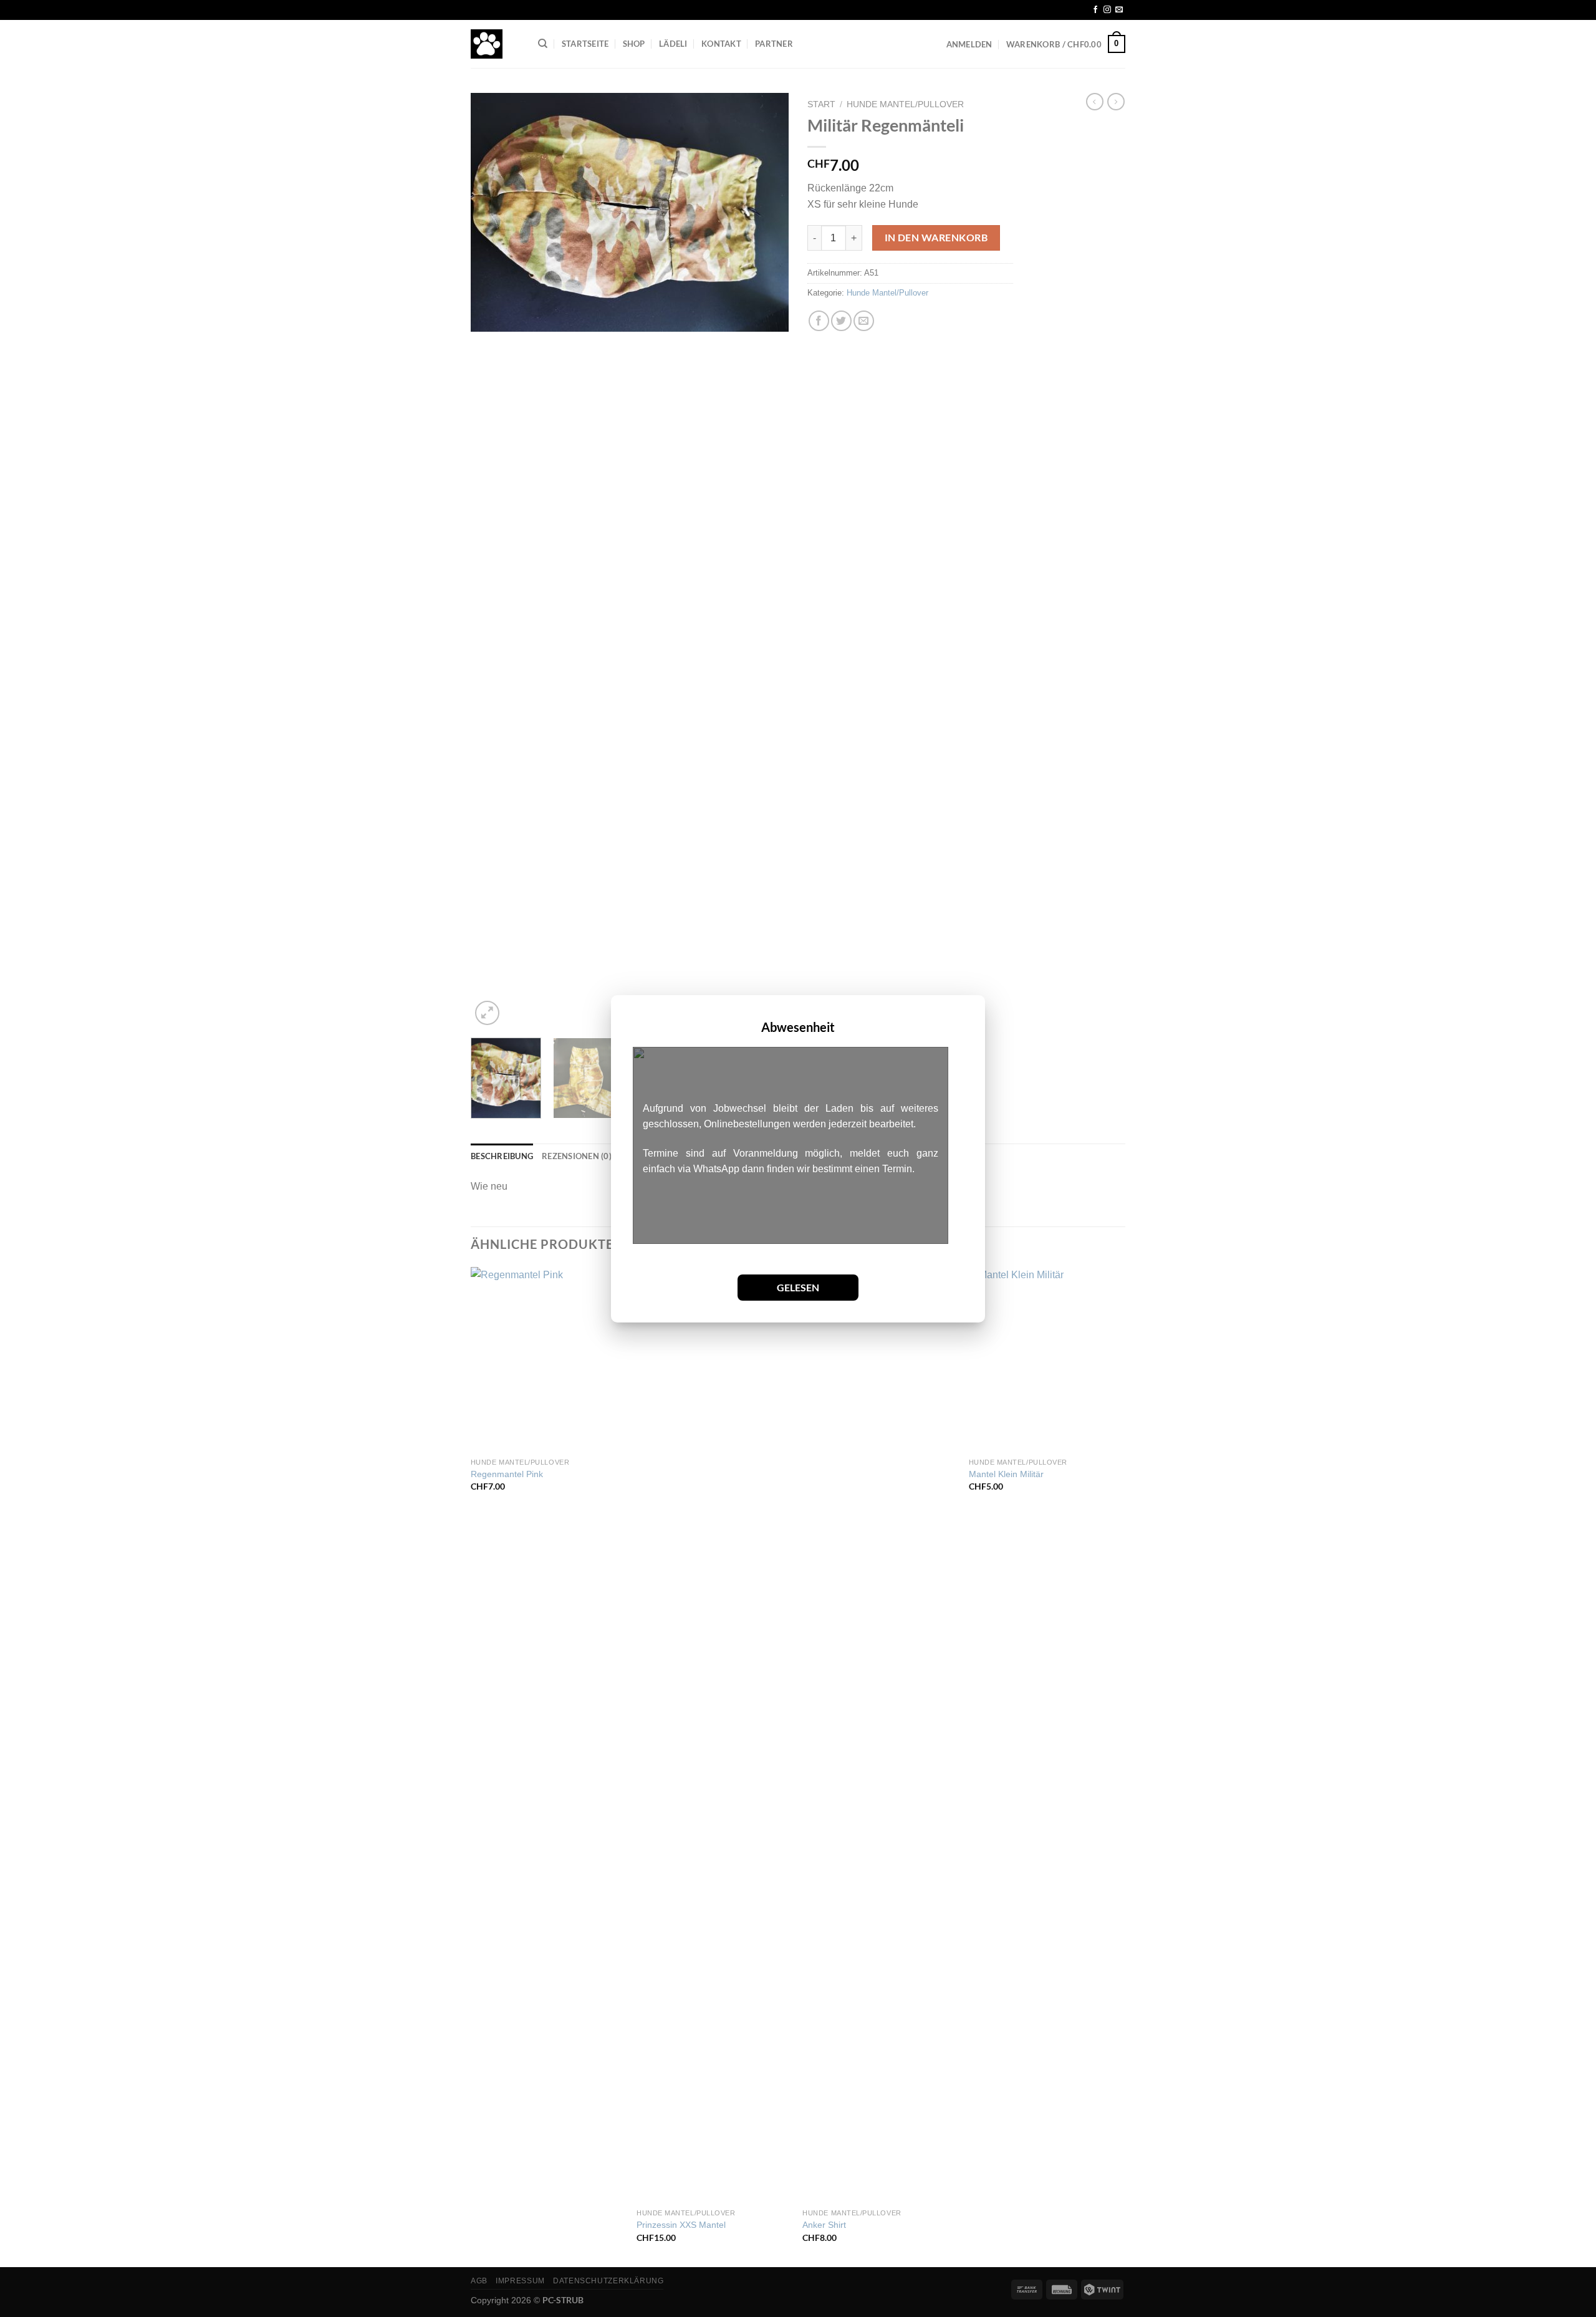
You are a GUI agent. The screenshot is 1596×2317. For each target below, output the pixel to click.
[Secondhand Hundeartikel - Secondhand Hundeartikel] (495, 44)
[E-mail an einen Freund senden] (864, 321)
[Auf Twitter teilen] (841, 321)
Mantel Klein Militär (1006, 1474)
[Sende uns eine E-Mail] (1119, 10)
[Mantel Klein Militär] (1046, 1359)
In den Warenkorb (936, 238)
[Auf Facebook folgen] (1095, 10)
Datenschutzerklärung (608, 2281)
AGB (479, 2281)
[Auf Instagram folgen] (1107, 10)
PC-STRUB (563, 2300)
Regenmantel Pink (507, 1474)
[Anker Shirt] (879, 1735)
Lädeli (673, 44)
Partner (774, 44)
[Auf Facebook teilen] (819, 321)
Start (821, 104)
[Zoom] (487, 1013)
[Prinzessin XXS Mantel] (714, 1735)
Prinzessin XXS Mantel (681, 2225)
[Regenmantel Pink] (548, 1359)
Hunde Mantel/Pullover (905, 104)
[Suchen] (543, 44)
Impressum (520, 2281)
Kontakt (721, 44)
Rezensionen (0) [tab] (577, 1156)
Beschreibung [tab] (502, 1156)
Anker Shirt (824, 2225)
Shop (634, 44)
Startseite (585, 44)
